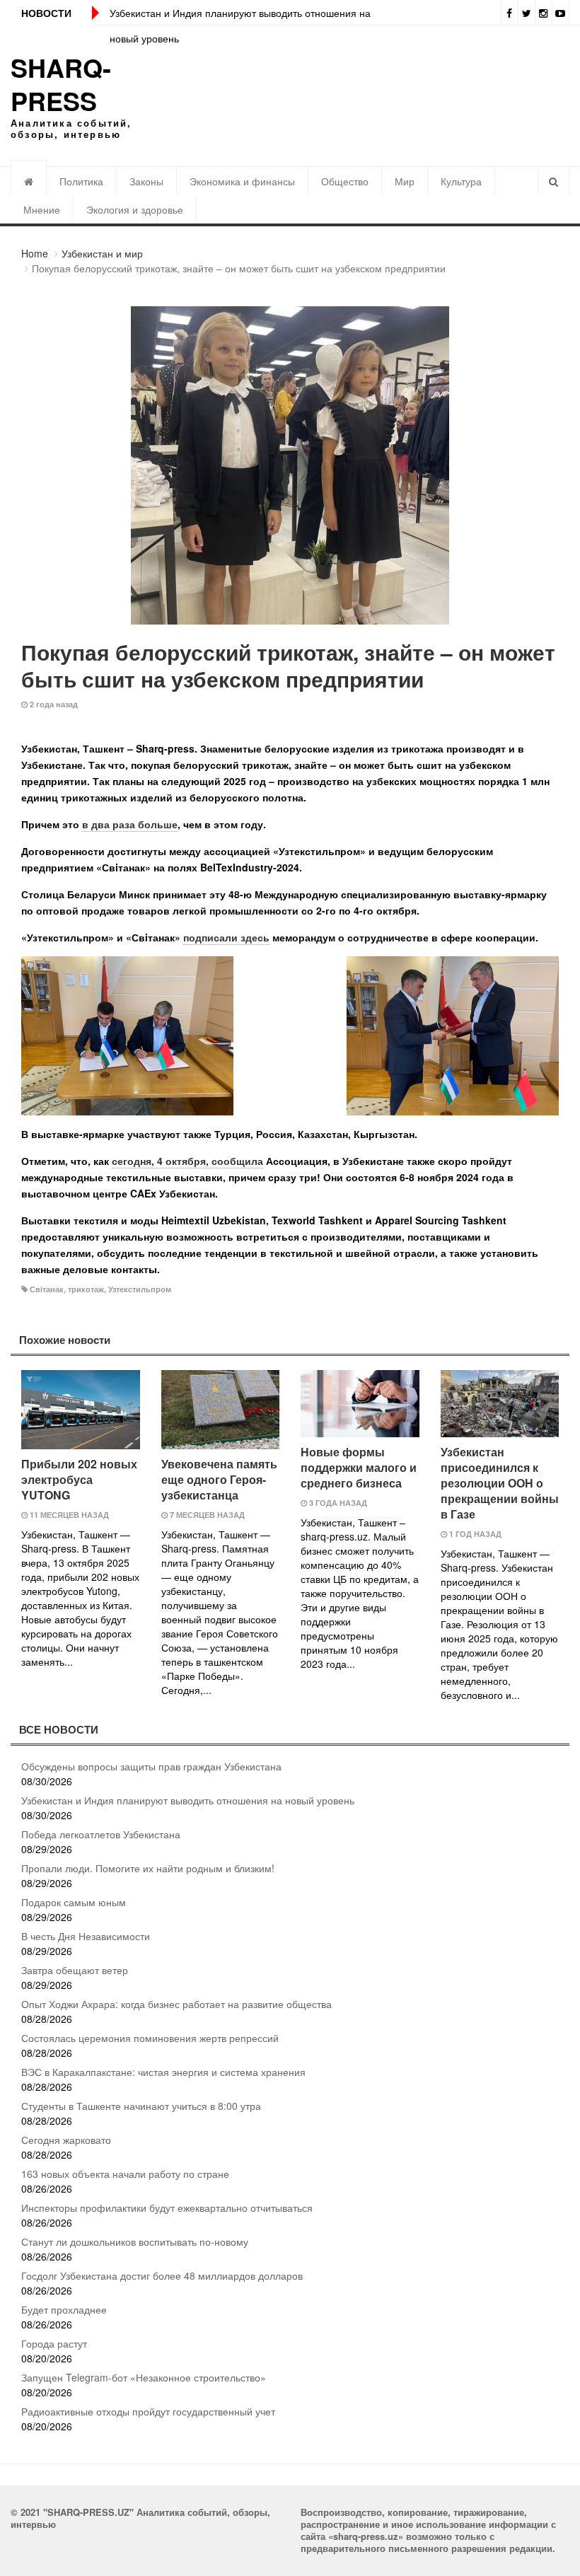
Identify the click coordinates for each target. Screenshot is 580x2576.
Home (35, 253)
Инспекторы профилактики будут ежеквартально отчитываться (167, 2207)
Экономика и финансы (242, 181)
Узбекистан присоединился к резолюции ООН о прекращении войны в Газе (500, 1483)
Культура (461, 181)
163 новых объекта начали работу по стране (125, 2174)
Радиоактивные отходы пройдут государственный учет (148, 2411)
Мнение (42, 209)
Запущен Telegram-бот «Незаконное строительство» (144, 2377)
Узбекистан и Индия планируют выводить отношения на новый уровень (188, 1800)
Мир (405, 181)
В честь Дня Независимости (86, 1936)
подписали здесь (226, 937)
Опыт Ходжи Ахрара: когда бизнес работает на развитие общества (176, 2004)
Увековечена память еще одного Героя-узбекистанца (219, 1479)
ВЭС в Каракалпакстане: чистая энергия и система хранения (163, 2072)
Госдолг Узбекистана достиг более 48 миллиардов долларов (162, 2275)
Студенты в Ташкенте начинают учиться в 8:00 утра (141, 2106)
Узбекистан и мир (102, 253)
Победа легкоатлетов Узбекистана (101, 1834)
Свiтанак (47, 1289)
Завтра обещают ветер (75, 1970)
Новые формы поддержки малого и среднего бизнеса (359, 1467)
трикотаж (86, 1289)
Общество (345, 181)
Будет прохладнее (64, 2309)
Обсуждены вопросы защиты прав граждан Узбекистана (151, 1766)
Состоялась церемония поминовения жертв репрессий (150, 2038)
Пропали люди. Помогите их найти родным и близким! (148, 1868)
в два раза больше (130, 824)
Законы (146, 181)
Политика (81, 181)
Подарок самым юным (74, 1902)
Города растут (54, 2343)
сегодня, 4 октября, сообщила (187, 1161)
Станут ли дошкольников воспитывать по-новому (135, 2241)
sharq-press (61, 84)
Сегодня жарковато (66, 2140)
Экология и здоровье (135, 209)
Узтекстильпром (140, 1289)
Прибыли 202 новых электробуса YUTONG (79, 1479)
